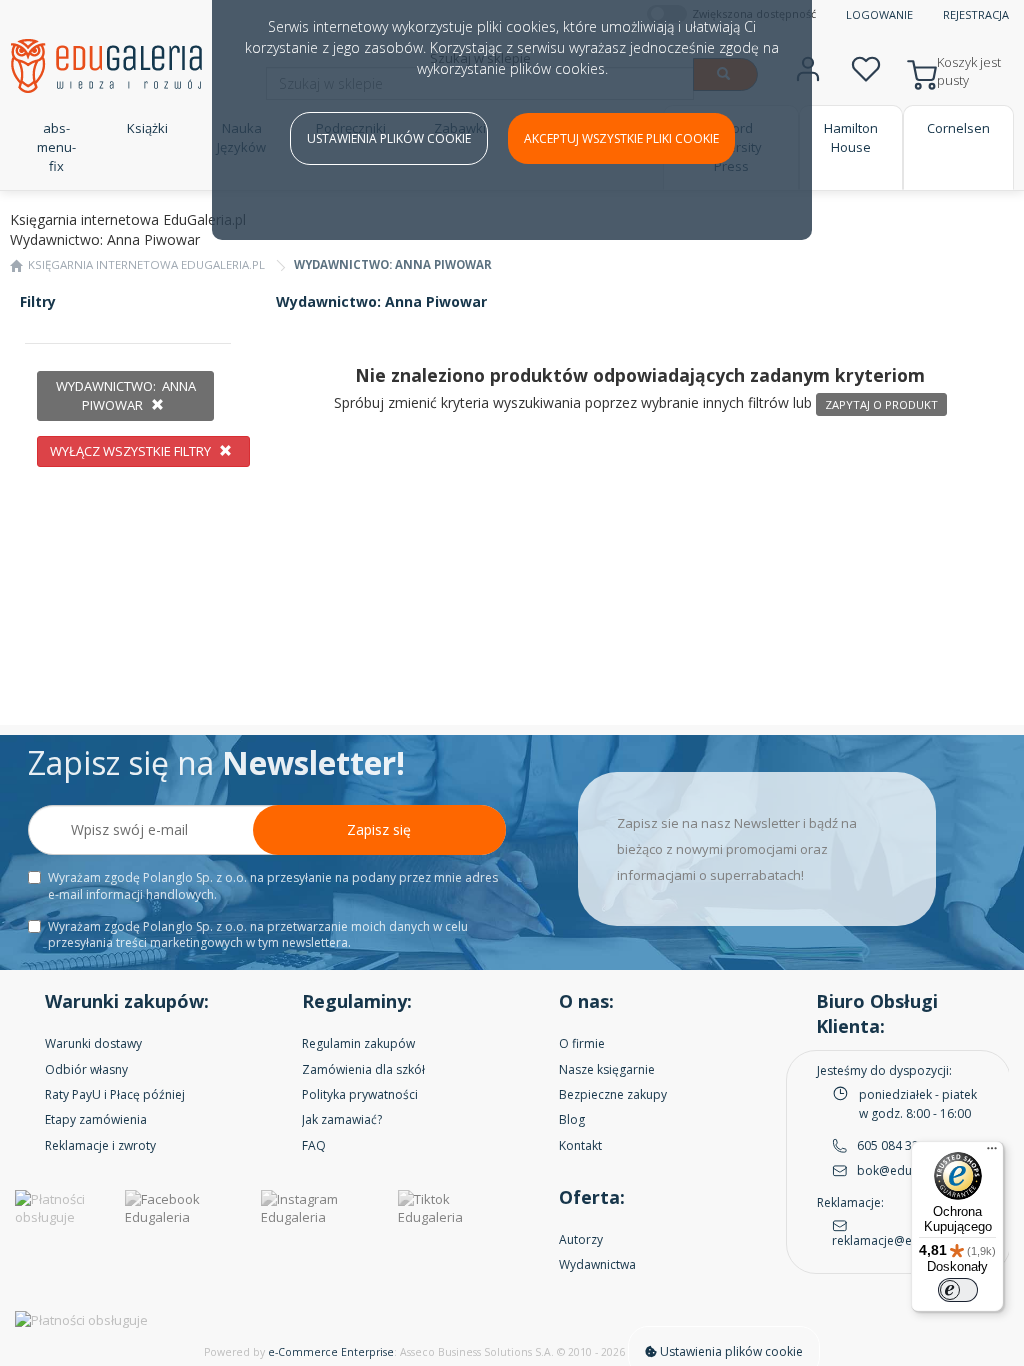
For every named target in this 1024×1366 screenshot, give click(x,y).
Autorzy (581, 1239)
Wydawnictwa (597, 1264)
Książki (147, 128)
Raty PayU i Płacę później (115, 1094)
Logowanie (879, 14)
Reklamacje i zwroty (100, 1145)
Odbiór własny (86, 1069)
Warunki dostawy (93, 1043)
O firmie (582, 1043)
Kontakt (580, 1145)
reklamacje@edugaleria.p (904, 1240)
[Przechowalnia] (866, 66)
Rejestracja (976, 14)
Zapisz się (379, 829)
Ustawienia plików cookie (389, 138)
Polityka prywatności (360, 1094)
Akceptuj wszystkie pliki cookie (621, 138)
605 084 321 (891, 1145)
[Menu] (992, 1153)
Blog (572, 1119)
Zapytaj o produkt (881, 404)
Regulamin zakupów (358, 1043)
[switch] (958, 1290)
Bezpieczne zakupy (613, 1094)
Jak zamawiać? (342, 1119)
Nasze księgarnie (607, 1069)
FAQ (314, 1145)
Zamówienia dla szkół (363, 1069)
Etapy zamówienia (96, 1119)
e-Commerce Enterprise (331, 1352)
